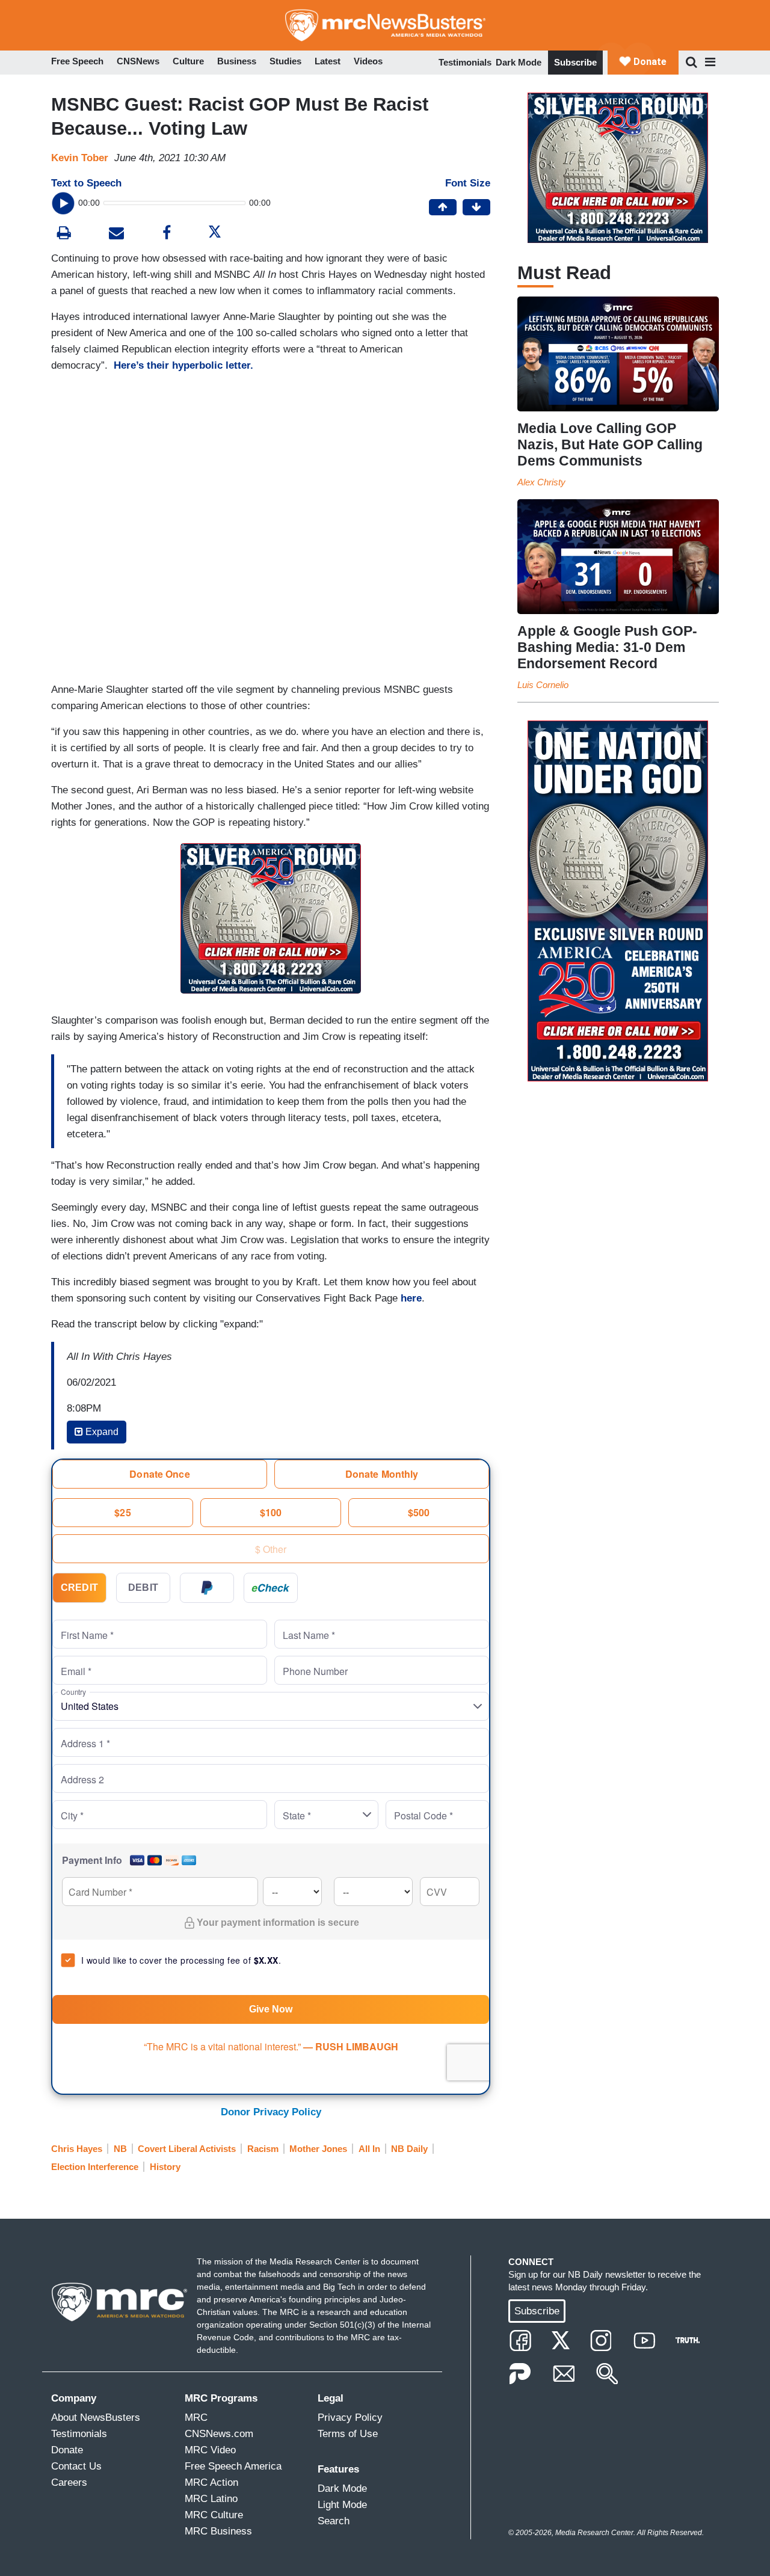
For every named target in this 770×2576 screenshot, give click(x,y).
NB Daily (409, 2149)
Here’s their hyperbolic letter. (183, 365)
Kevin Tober (80, 158)
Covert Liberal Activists (187, 2149)
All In (369, 2149)
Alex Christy (541, 482)
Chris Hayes (77, 2149)
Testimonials (465, 62)
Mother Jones (318, 2149)
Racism (263, 2149)
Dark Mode (519, 62)
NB (120, 2149)
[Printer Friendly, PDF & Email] (116, 234)
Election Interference (95, 2167)
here (411, 1298)
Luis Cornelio (543, 685)
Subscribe (575, 62)
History (165, 2167)
